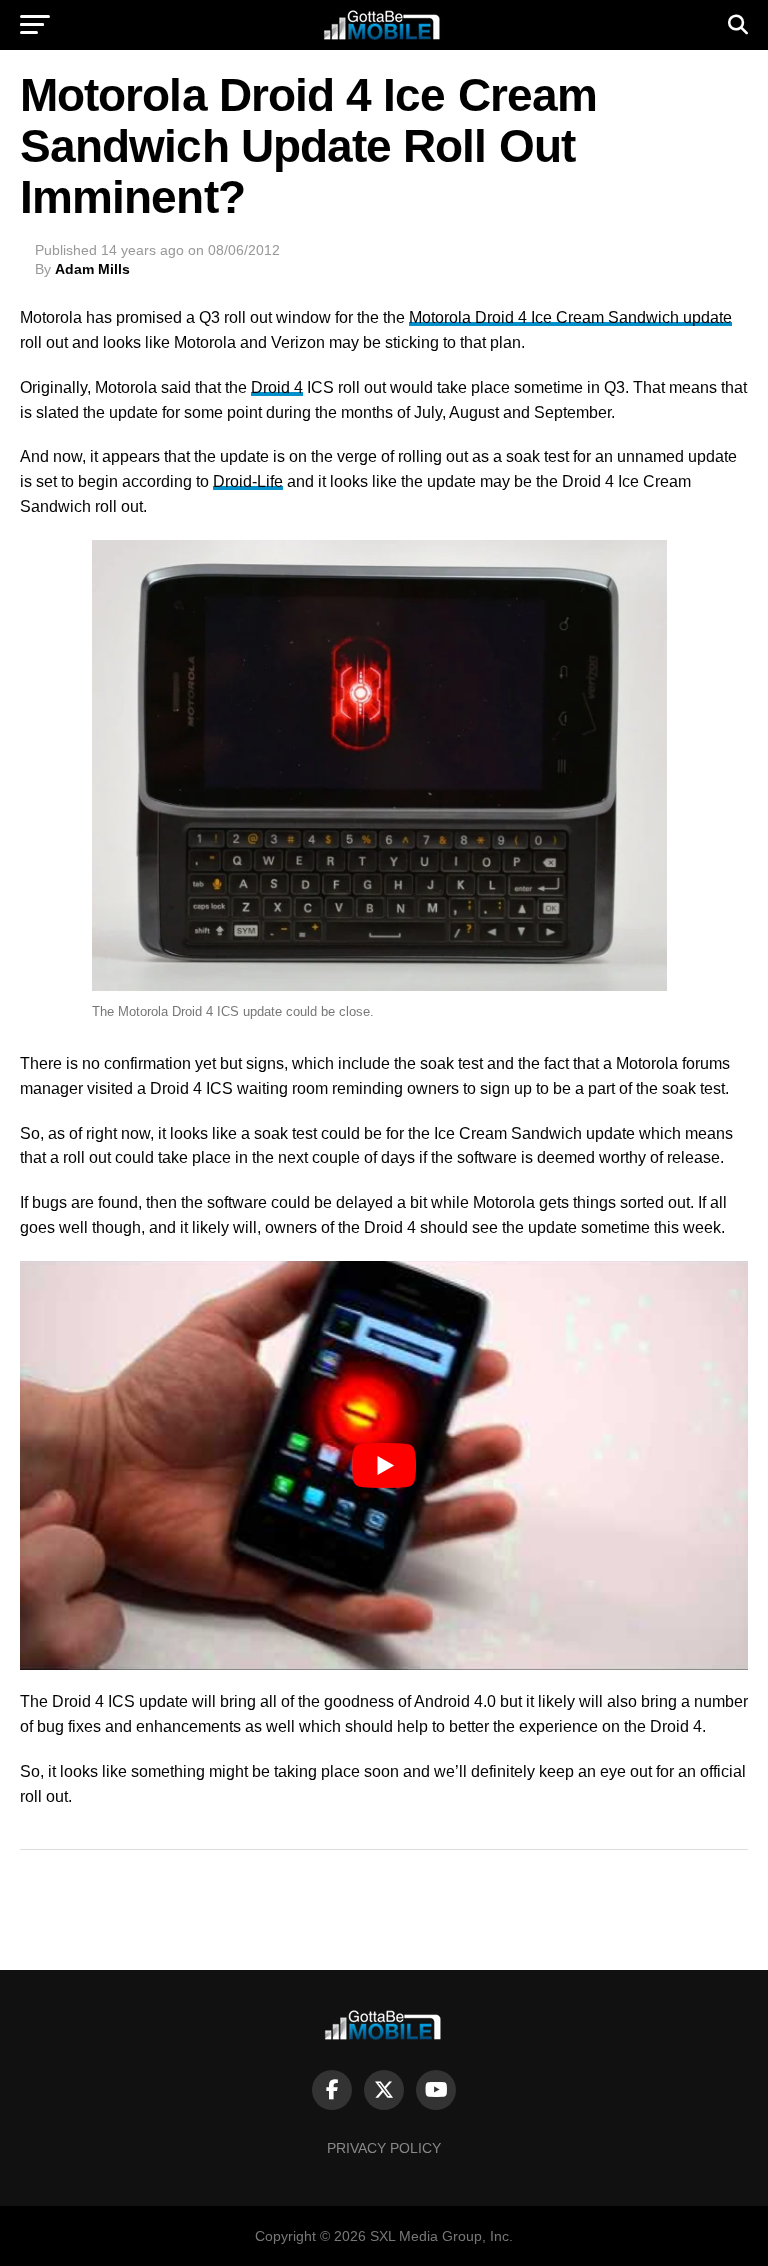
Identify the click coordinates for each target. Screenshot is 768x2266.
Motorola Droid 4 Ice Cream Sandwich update (570, 317)
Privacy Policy (384, 2148)
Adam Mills (92, 269)
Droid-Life (248, 481)
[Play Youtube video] (384, 1465)
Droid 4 (277, 387)
